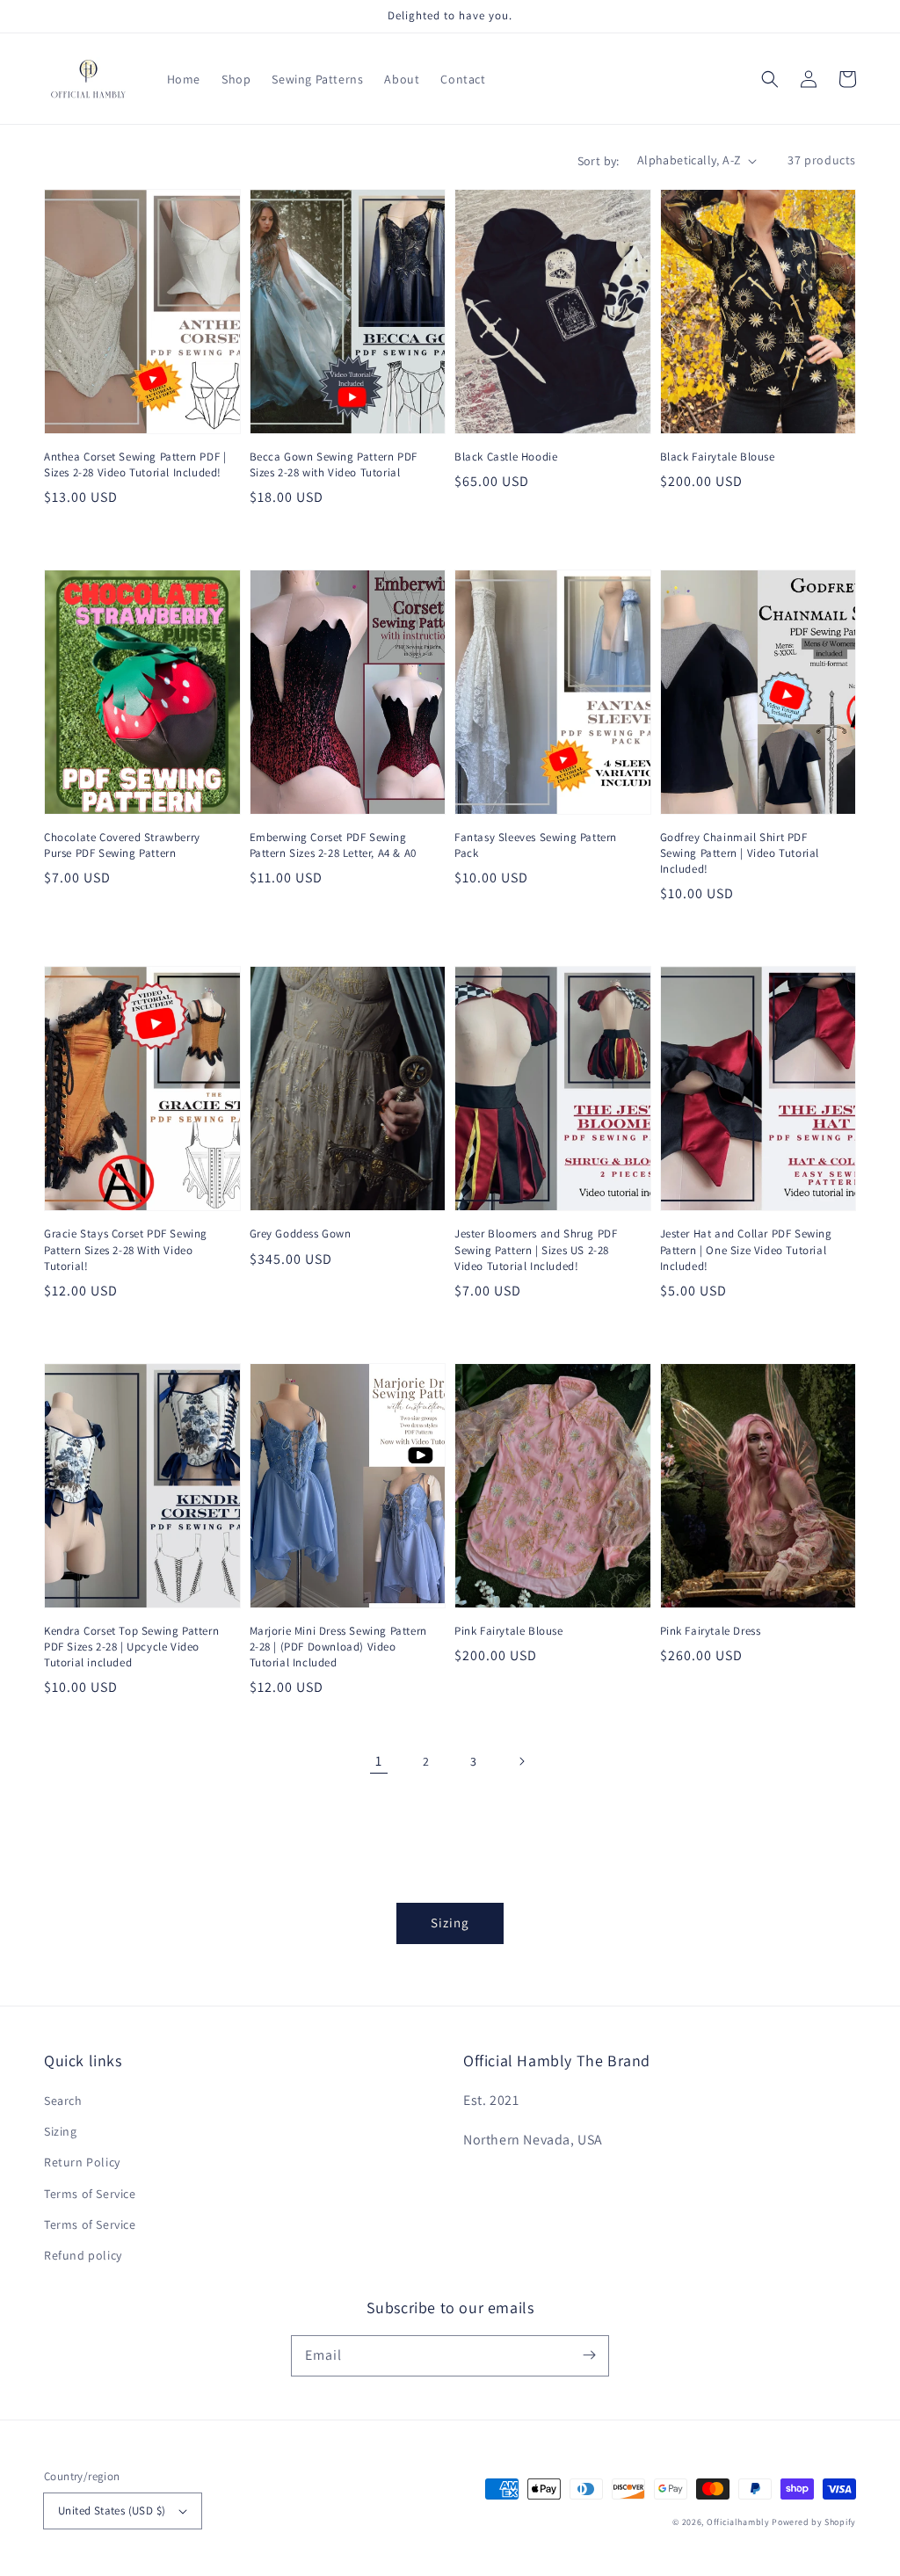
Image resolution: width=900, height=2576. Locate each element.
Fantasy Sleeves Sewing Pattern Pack (536, 845)
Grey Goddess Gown (301, 1234)
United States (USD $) (112, 2511)
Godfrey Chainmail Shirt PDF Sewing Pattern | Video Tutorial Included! (740, 853)
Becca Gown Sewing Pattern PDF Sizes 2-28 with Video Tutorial (334, 464)
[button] (770, 79)
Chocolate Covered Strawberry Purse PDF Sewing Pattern (122, 845)
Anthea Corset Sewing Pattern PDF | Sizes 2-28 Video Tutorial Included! (135, 464)
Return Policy (82, 2162)
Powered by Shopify (814, 2522)
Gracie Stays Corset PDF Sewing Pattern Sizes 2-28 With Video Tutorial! (126, 1249)
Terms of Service (90, 2194)
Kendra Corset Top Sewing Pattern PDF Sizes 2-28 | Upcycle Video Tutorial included (131, 1647)
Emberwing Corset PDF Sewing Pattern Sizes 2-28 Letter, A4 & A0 (333, 845)
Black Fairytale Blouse (718, 457)
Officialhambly (738, 2522)
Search (63, 2101)
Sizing (450, 1923)
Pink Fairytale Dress (711, 1631)
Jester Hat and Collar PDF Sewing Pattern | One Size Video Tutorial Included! (746, 1249)
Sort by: (599, 161)
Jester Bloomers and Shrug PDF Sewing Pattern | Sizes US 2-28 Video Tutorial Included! (536, 1249)
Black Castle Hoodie (506, 457)
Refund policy (83, 2255)
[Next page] (521, 1761)
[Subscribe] (589, 2355)
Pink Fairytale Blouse (509, 1631)
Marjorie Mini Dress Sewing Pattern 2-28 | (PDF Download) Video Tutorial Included (338, 1647)
